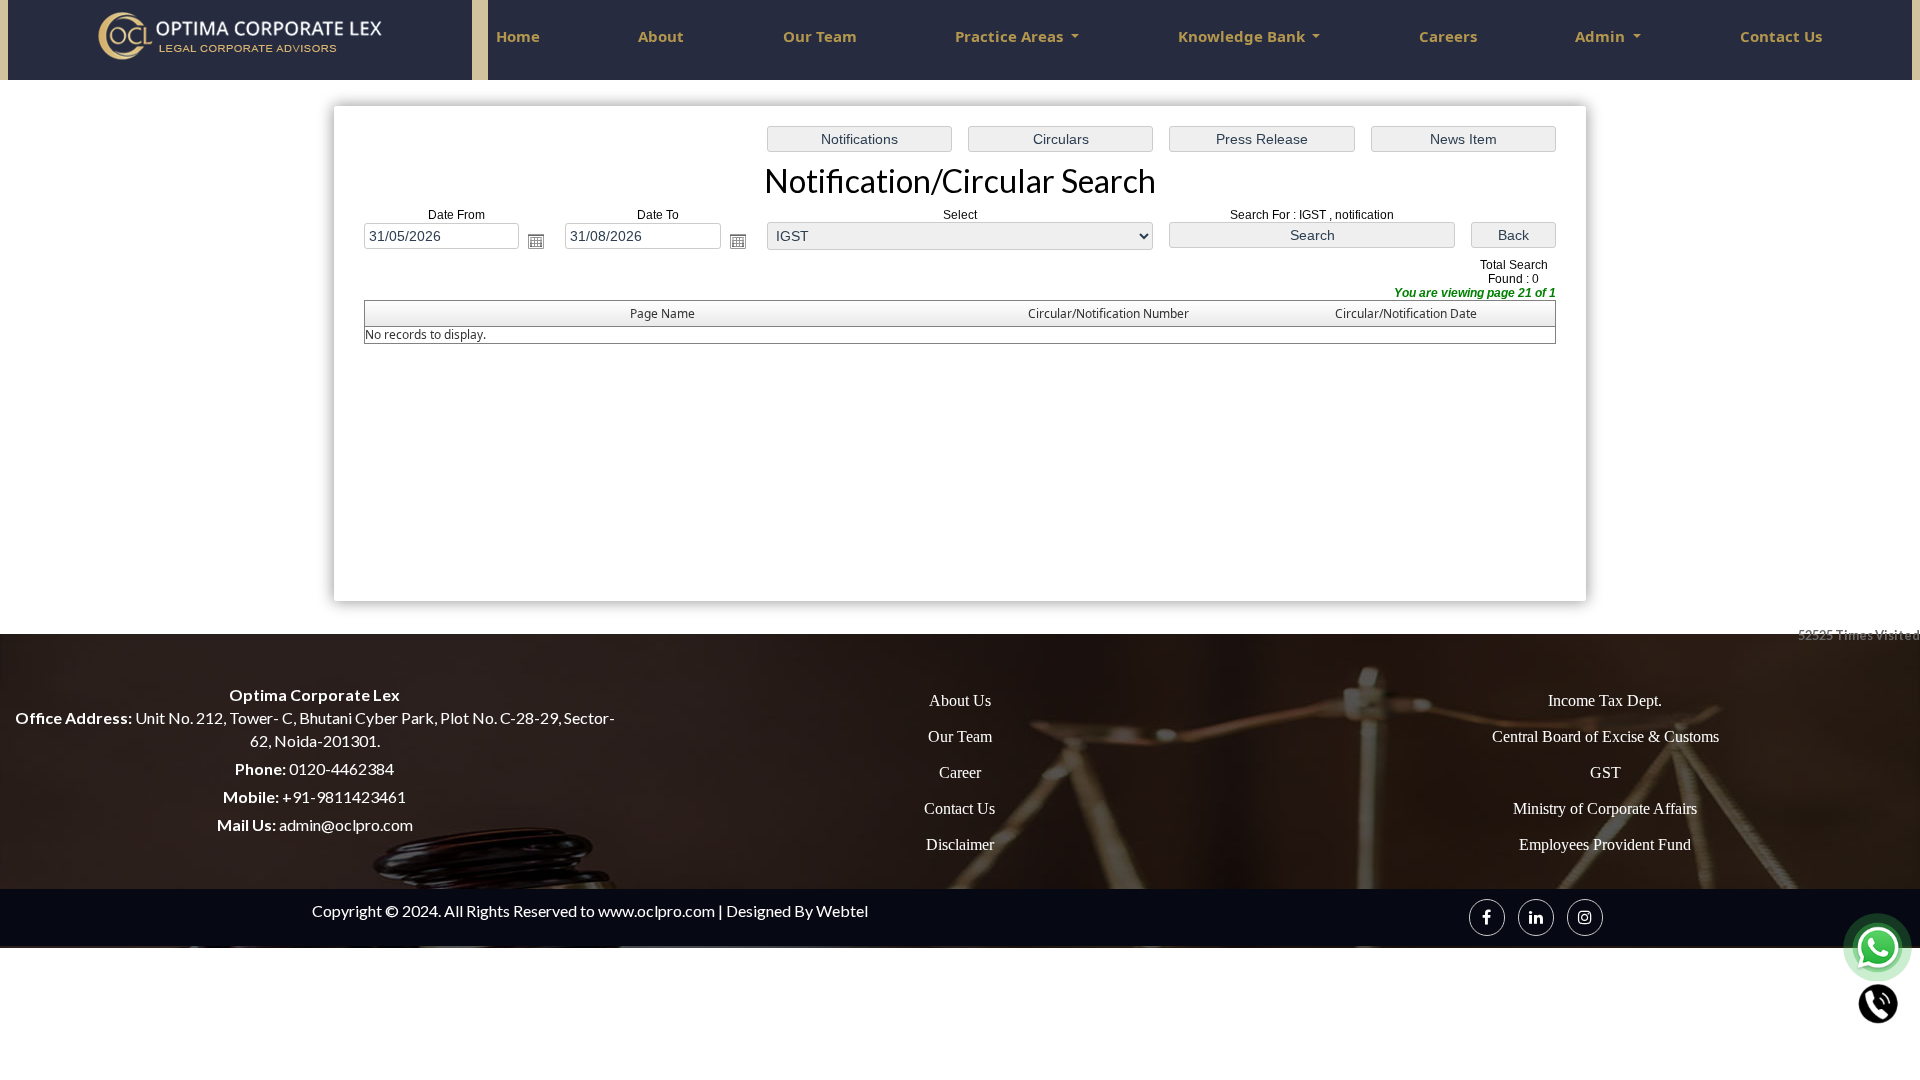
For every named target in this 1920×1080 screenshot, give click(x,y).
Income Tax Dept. (1605, 700)
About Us (960, 700)
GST (1605, 772)
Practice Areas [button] (1011, 36)
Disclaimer (960, 844)
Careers (1448, 36)
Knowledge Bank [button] (1243, 36)
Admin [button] (1602, 36)
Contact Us (1781, 36)
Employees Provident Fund (1605, 844)
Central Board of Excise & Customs (1605, 736)
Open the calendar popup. (536, 241)
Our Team (820, 36)
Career (960, 772)
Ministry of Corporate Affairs (1605, 808)
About (661, 36)
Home (518, 36)
